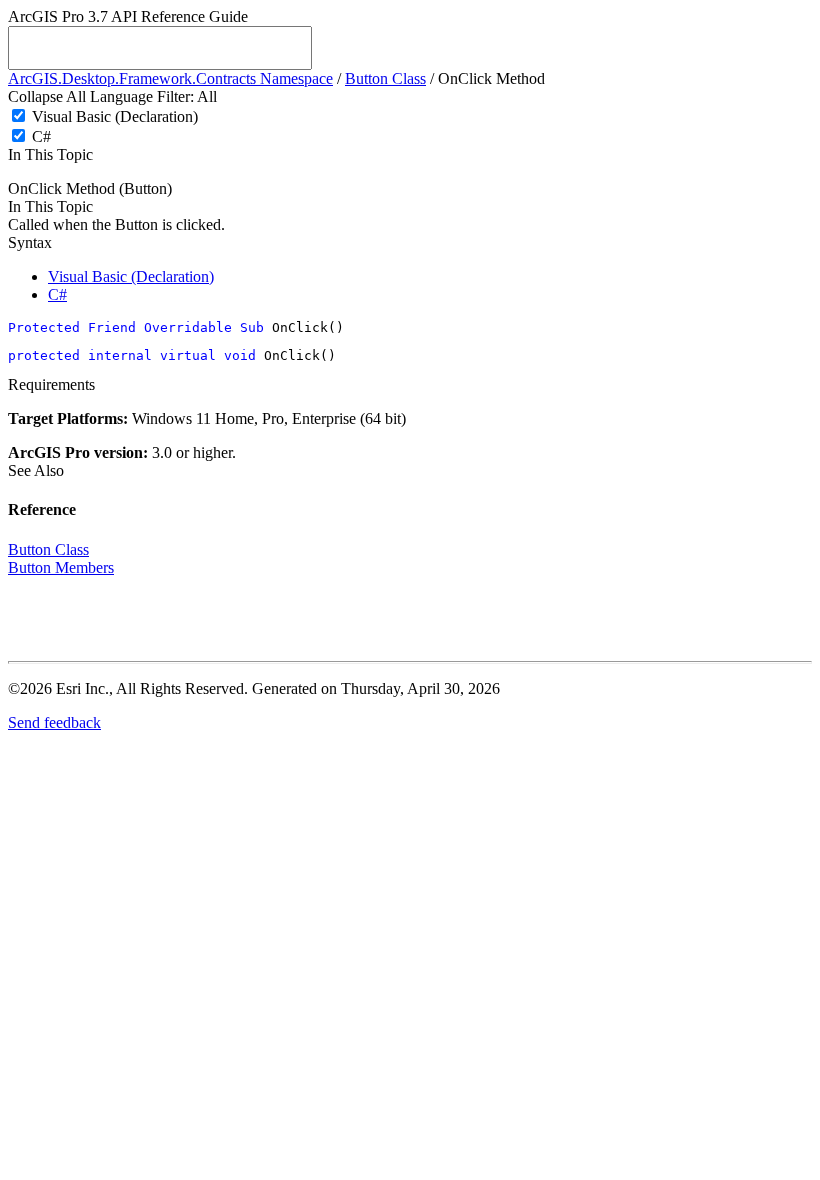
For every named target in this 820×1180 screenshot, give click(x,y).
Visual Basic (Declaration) (115, 116)
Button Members (61, 567)
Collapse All (47, 96)
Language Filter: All (153, 96)
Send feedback (54, 722)
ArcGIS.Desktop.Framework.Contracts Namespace (170, 78)
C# (41, 136)
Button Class (385, 78)
